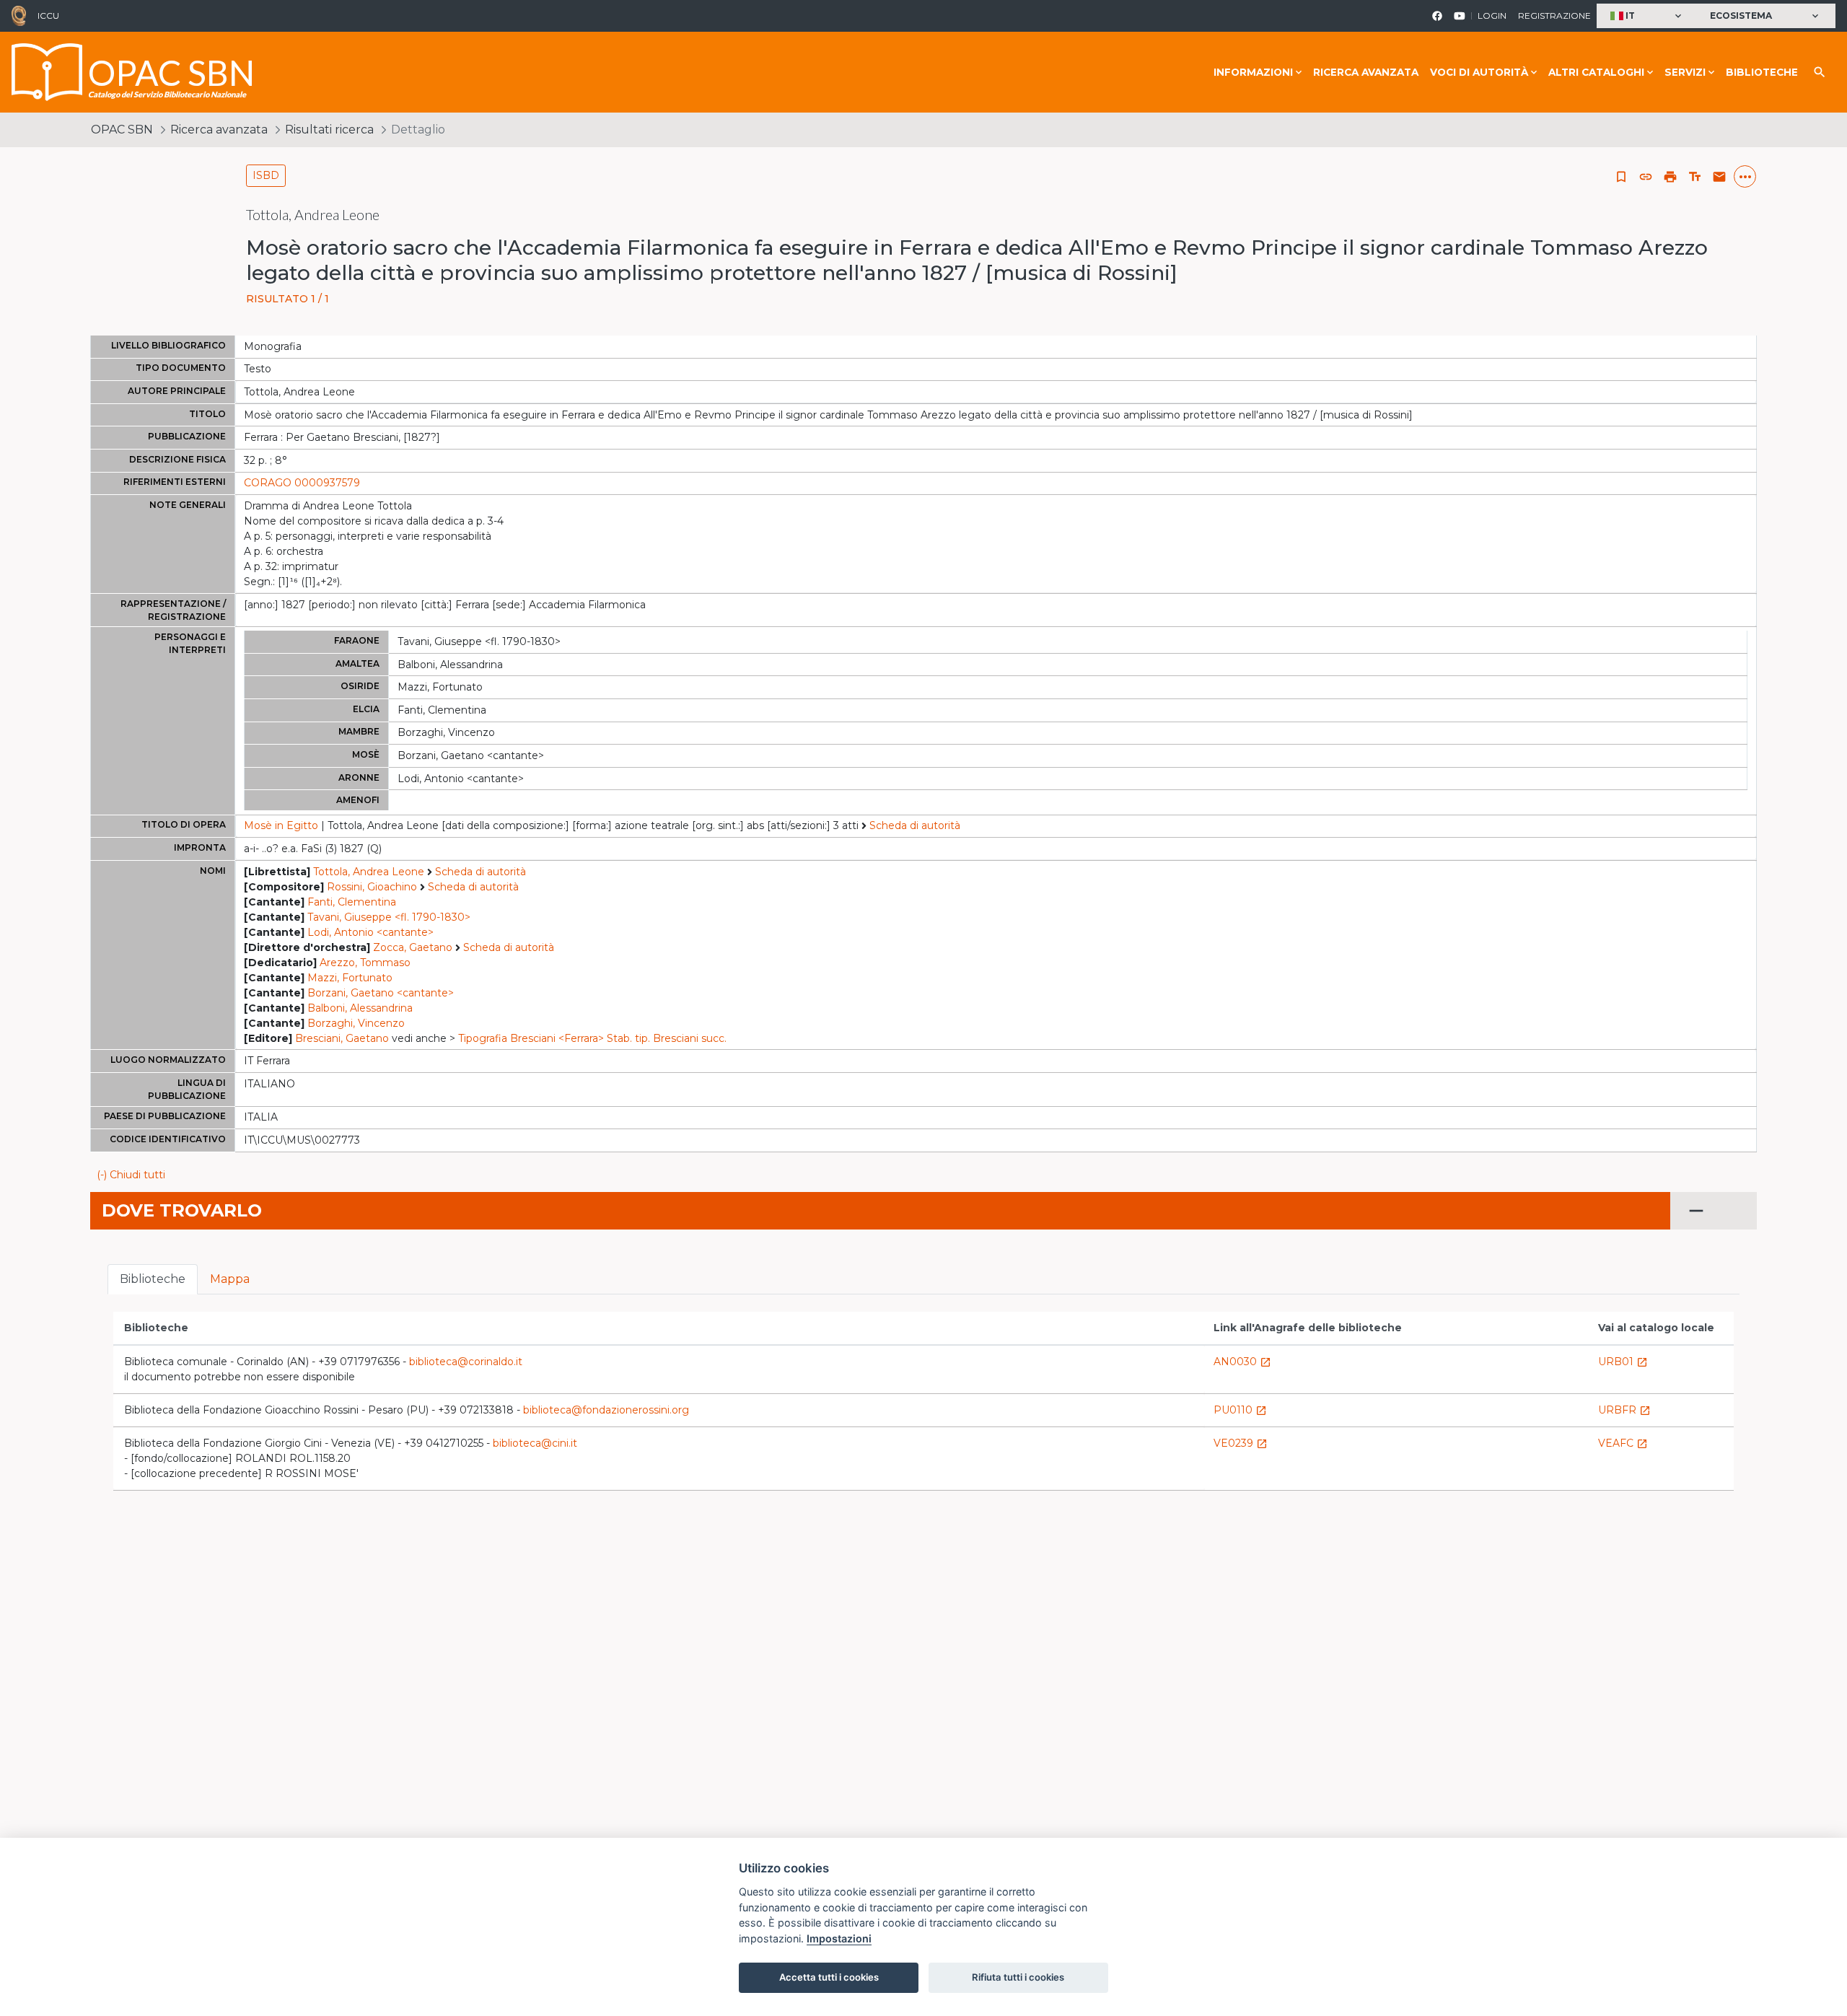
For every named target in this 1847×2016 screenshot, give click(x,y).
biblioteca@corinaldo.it (466, 1362)
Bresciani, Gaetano (342, 1038)
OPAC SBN (122, 130)
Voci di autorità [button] (1479, 72)
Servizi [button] (1685, 72)
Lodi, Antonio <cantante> (370, 932)
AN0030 (1242, 1362)
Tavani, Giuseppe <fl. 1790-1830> (389, 917)
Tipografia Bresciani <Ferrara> (531, 1038)
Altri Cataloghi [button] (1596, 72)
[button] (1648, 16)
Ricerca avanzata (1366, 72)
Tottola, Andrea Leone (369, 872)
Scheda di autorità (915, 825)
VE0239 (1241, 1443)
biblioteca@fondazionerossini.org (606, 1410)
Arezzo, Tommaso (365, 963)
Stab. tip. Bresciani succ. (667, 1038)
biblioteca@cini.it (535, 1443)
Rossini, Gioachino (372, 887)
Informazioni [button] (1253, 72)
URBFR (1624, 1410)
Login (1492, 16)
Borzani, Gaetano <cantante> (381, 993)
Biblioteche (1762, 72)
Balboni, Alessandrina (360, 1008)
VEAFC (1623, 1443)
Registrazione (1554, 16)
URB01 (1623, 1362)
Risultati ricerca (329, 130)
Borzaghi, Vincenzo (356, 1023)
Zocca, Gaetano (413, 947)
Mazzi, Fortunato (350, 978)
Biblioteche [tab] (153, 1279)
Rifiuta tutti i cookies (1018, 1977)
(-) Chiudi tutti (131, 1175)
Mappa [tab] (230, 1279)
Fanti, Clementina (352, 902)
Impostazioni (839, 1938)
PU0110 (1240, 1410)
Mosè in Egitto (281, 825)
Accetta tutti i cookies (829, 1977)
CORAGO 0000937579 (302, 483)
